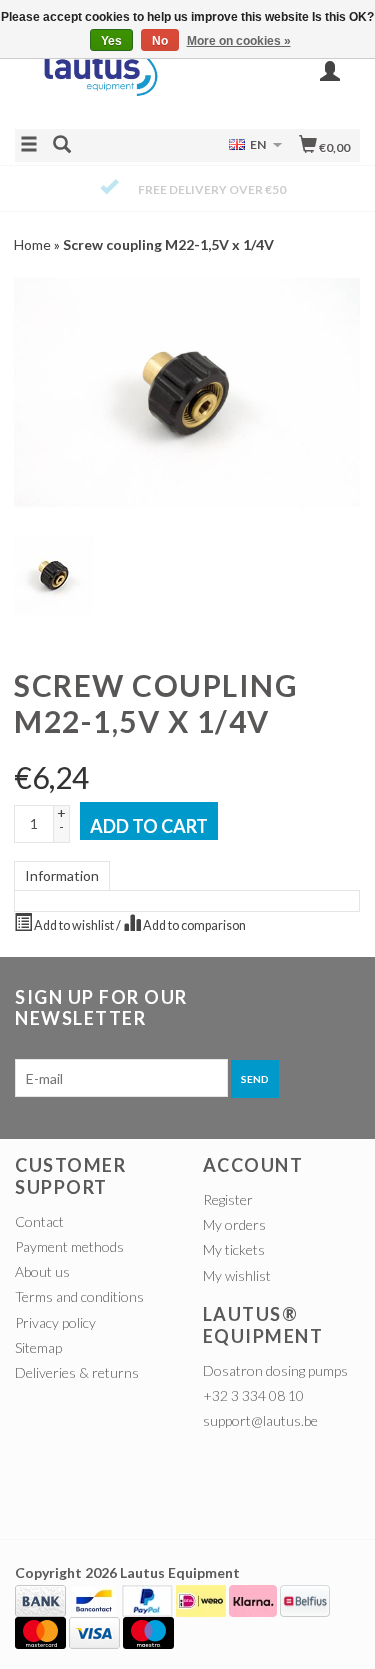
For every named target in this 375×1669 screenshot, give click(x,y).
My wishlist (237, 1275)
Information (62, 875)
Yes (111, 41)
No (160, 41)
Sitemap (38, 1347)
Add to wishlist (74, 925)
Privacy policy (55, 1322)
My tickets (234, 1249)
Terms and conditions (79, 1296)
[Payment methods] (40, 1598)
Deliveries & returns (77, 1372)
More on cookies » (239, 41)
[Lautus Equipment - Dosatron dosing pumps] (101, 80)
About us (42, 1271)
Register (228, 1199)
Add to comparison (193, 925)
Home (32, 244)
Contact (39, 1221)
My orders (234, 1224)
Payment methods (69, 1246)
